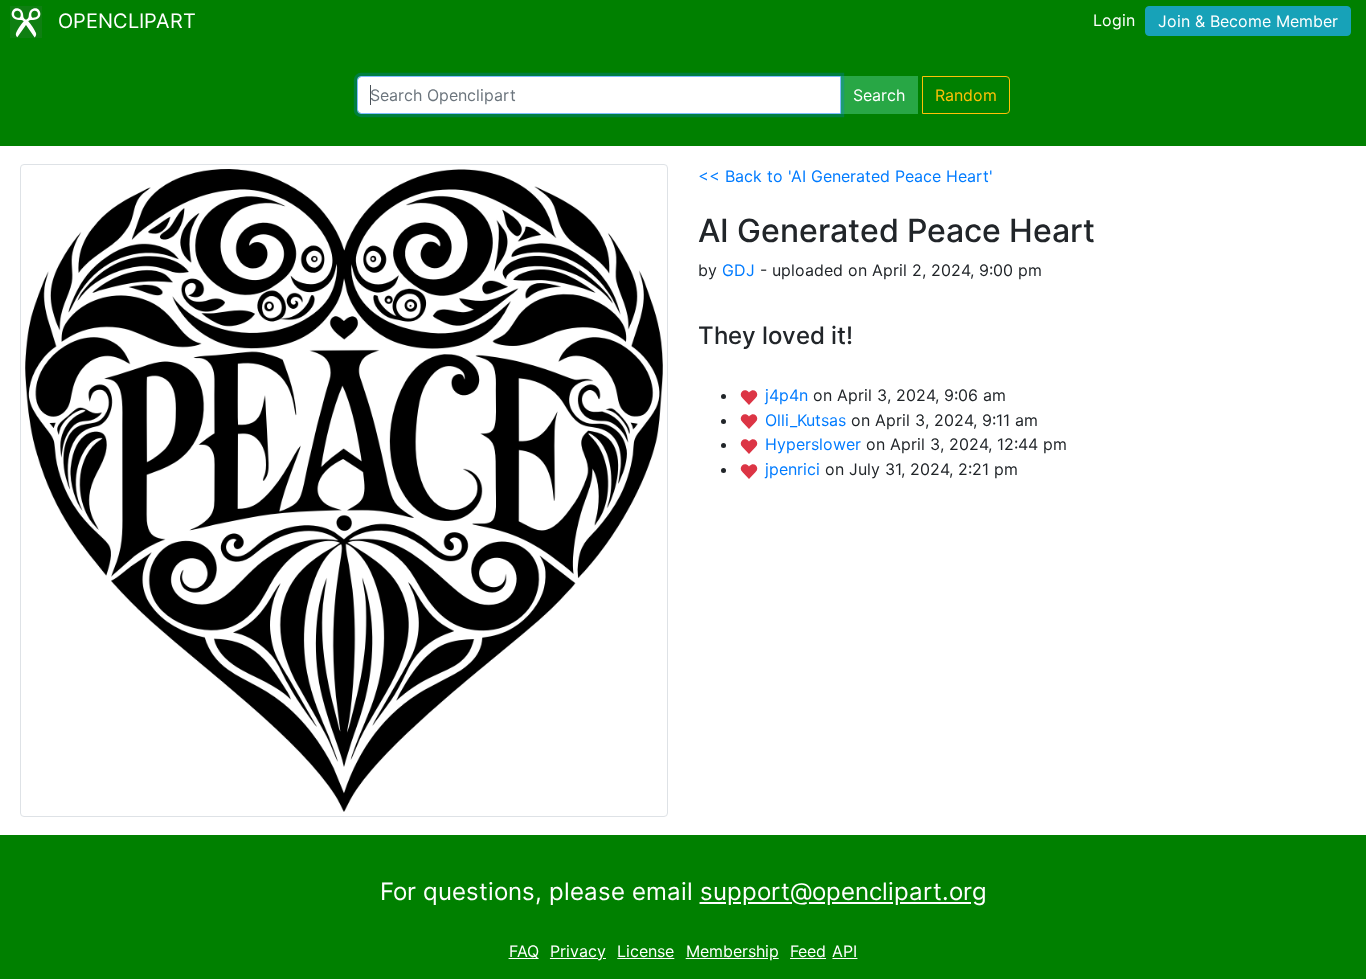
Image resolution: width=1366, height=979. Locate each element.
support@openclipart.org (843, 891)
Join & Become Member (1248, 21)
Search (879, 95)
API (844, 951)
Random (966, 95)
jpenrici (795, 469)
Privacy (578, 951)
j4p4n (789, 395)
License (645, 951)
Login (1114, 20)
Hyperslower (815, 444)
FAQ (524, 951)
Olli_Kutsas (808, 420)
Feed (808, 951)
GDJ (738, 270)
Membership (732, 951)
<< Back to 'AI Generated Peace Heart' (845, 176)
